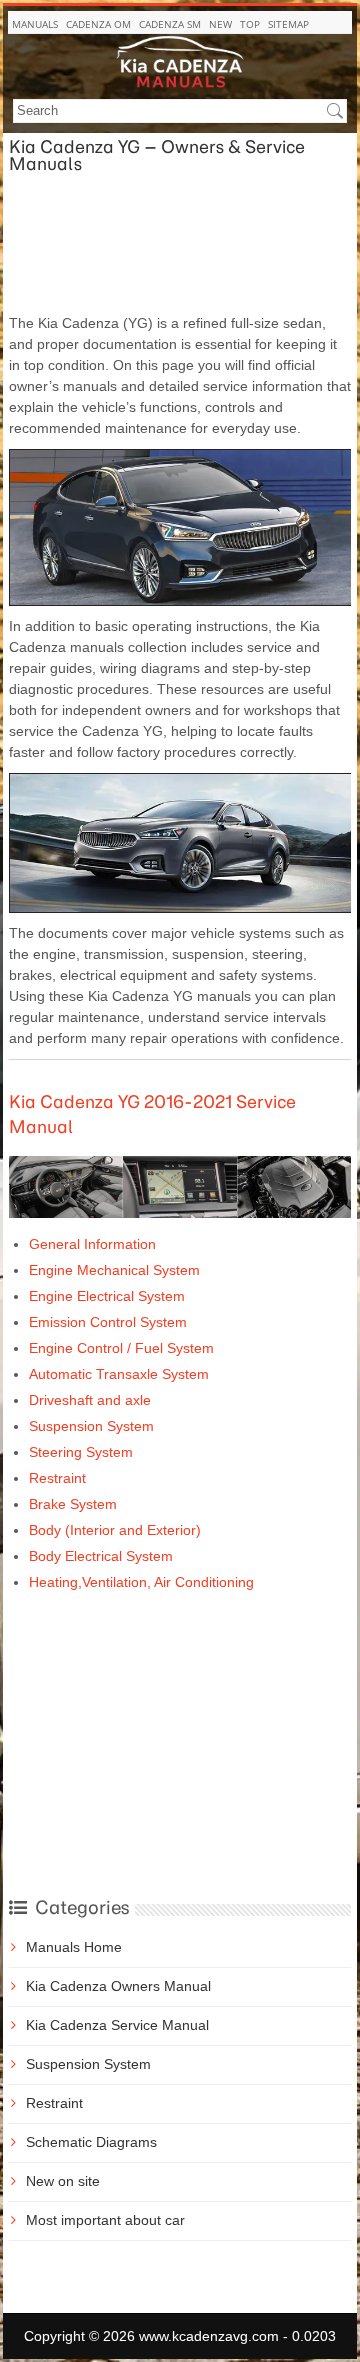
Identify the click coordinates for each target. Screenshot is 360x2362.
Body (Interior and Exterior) (115, 1530)
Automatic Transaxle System (119, 1374)
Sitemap (288, 24)
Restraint (57, 1478)
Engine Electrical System (107, 1296)
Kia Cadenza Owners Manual (118, 1986)
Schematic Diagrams (91, 2142)
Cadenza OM (98, 24)
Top (250, 24)
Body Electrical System (101, 1556)
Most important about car (105, 2220)
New (220, 24)
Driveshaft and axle (90, 1400)
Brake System (73, 1504)
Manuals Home (74, 1947)
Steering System (81, 1452)
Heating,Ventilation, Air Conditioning (141, 1582)
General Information (92, 1244)
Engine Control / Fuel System (121, 1348)
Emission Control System (108, 1322)
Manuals (35, 24)
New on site (63, 2181)
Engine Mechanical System (114, 1270)
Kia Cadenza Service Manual (117, 2025)
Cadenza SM (170, 24)
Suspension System (91, 1426)
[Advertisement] (180, 243)
